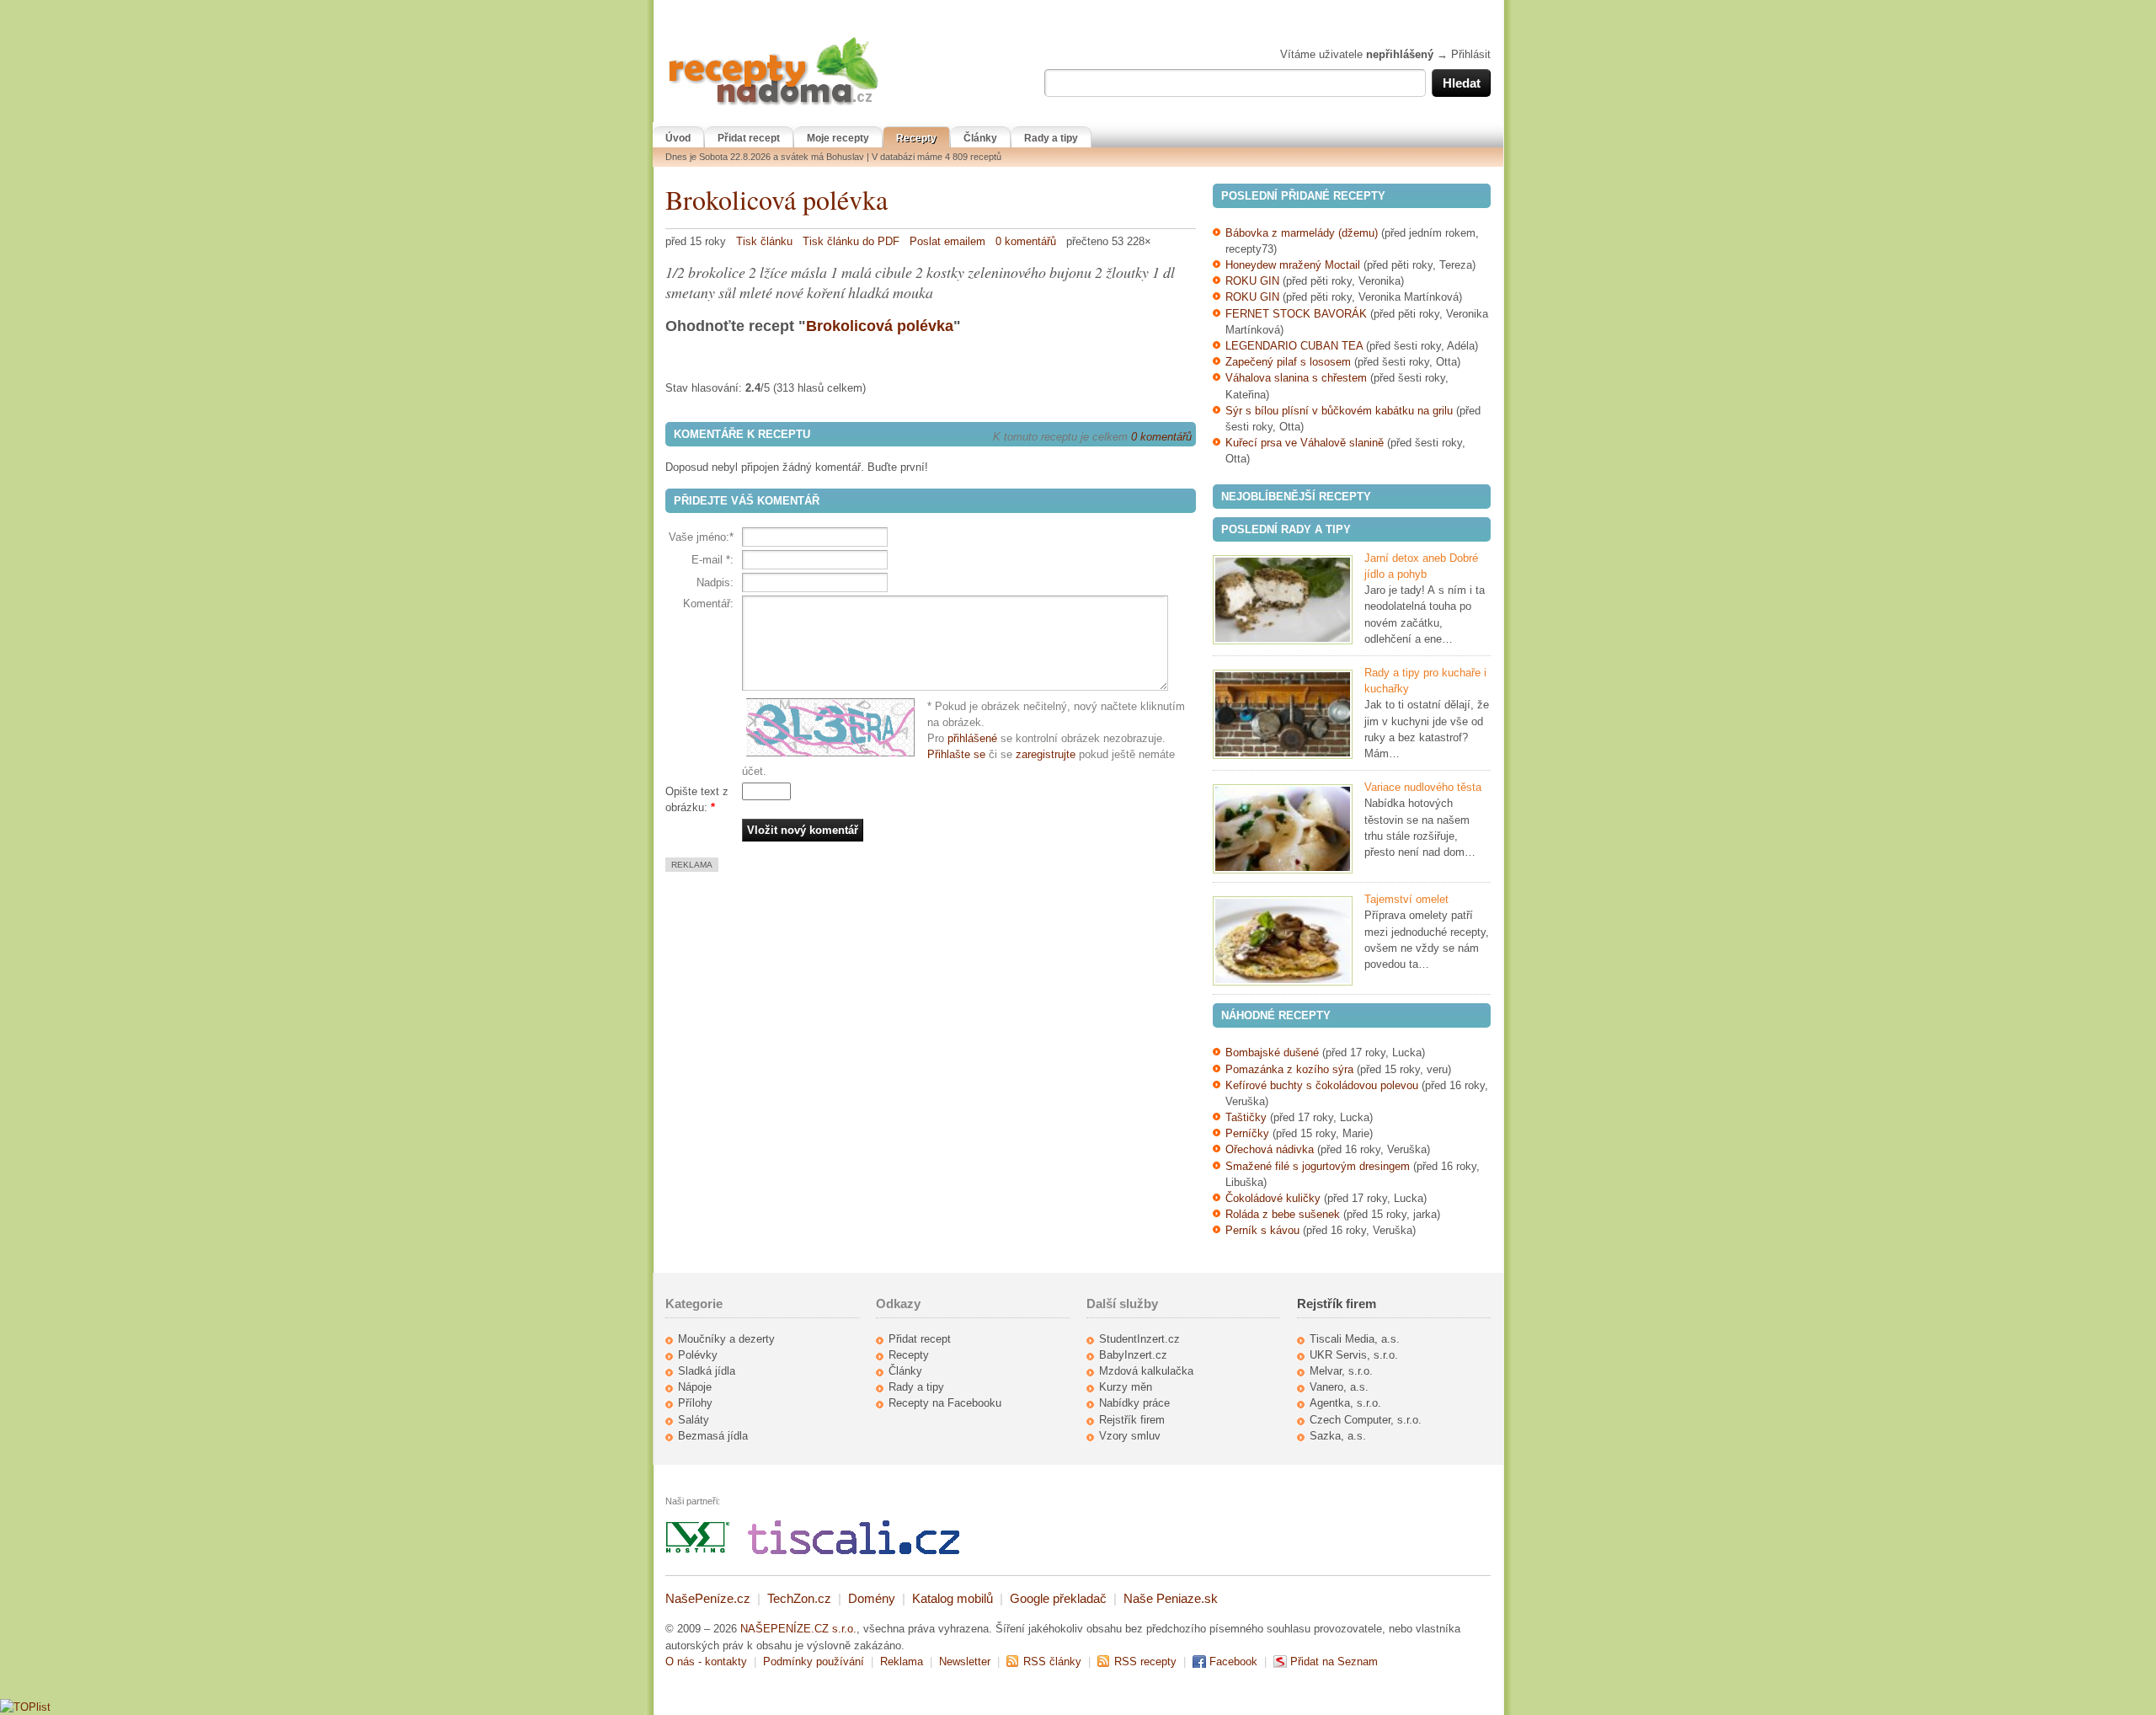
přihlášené (972, 738)
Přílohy (695, 1403)
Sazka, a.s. (1338, 1436)
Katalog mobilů (953, 1598)
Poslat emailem (947, 241)
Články (980, 138)
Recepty (916, 138)
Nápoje (695, 1387)
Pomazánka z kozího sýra (1289, 1069)
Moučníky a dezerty (726, 1339)
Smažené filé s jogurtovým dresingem (1318, 1166)
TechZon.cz (799, 1598)
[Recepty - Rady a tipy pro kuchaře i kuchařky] (1283, 714)
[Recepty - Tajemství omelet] (1283, 941)
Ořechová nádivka (1270, 1149)
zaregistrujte (1046, 754)
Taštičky (1246, 1117)
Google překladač (1058, 1598)
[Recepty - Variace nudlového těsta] (1283, 829)
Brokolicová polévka (776, 199)
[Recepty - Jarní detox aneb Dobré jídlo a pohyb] (1283, 600)
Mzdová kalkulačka (1146, 1371)
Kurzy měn (1126, 1387)
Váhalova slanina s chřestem (1296, 378)
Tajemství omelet (1406, 899)
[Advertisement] (807, 990)
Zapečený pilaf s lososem (1288, 362)
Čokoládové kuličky (1273, 1198)
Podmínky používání (814, 1662)
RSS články (1052, 1662)
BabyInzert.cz (1133, 1355)
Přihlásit (1471, 54)
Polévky (698, 1355)
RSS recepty (1145, 1662)
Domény (872, 1598)
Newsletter (965, 1662)
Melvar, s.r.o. (1341, 1371)
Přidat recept (749, 138)
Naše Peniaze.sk (1171, 1598)
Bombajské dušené (1272, 1053)
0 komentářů (1026, 241)
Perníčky (1249, 1133)
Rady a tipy (1051, 138)
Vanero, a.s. (1339, 1387)
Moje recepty (838, 138)
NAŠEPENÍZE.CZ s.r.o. (798, 1629)
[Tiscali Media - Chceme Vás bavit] (854, 1550)
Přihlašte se (956, 754)
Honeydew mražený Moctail (1293, 265)
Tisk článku (764, 241)
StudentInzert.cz (1139, 1339)
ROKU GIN (1252, 281)
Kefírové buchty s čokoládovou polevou (1322, 1085)
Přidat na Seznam (1334, 1662)
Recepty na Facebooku (945, 1403)
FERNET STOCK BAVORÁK (1296, 314)
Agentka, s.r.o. (1345, 1403)
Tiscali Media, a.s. (1355, 1339)
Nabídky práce (1134, 1403)
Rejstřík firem (1132, 1420)
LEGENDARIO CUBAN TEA (1294, 346)
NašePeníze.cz (708, 1598)
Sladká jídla (707, 1371)
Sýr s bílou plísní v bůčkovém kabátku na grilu (1339, 411)
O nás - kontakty (706, 1662)
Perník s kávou (1262, 1230)
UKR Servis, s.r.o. (1354, 1355)
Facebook (1233, 1662)
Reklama (902, 1662)
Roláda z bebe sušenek (1283, 1214)
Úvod (678, 138)
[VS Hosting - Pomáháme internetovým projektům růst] (698, 1550)
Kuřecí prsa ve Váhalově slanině (1305, 443)
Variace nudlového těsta (1423, 787)
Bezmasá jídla (713, 1436)
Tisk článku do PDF (851, 241)
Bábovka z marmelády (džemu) (1302, 233)
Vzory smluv (1130, 1436)
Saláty (694, 1420)
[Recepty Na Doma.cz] (773, 106)
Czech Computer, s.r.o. (1366, 1420)
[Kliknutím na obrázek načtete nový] (835, 728)
